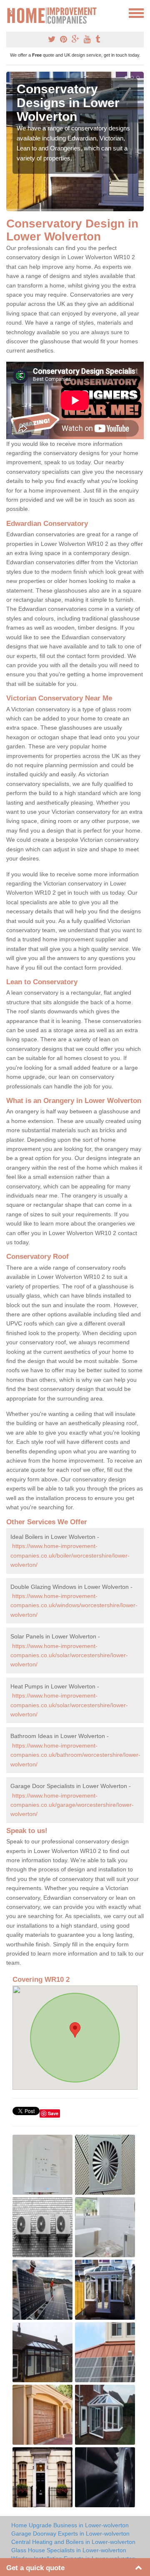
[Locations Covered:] (10, 13)
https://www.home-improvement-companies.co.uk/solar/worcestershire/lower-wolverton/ (69, 1655)
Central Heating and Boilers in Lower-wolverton (73, 2542)
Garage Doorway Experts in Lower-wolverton (70, 2533)
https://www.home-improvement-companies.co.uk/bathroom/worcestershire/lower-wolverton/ (75, 1755)
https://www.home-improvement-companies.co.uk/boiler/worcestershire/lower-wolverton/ (70, 1555)
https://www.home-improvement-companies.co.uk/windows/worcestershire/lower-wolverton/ (74, 1605)
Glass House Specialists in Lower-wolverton (69, 2550)
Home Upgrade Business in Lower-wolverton (70, 2525)
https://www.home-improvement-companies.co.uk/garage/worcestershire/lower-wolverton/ (72, 1805)
